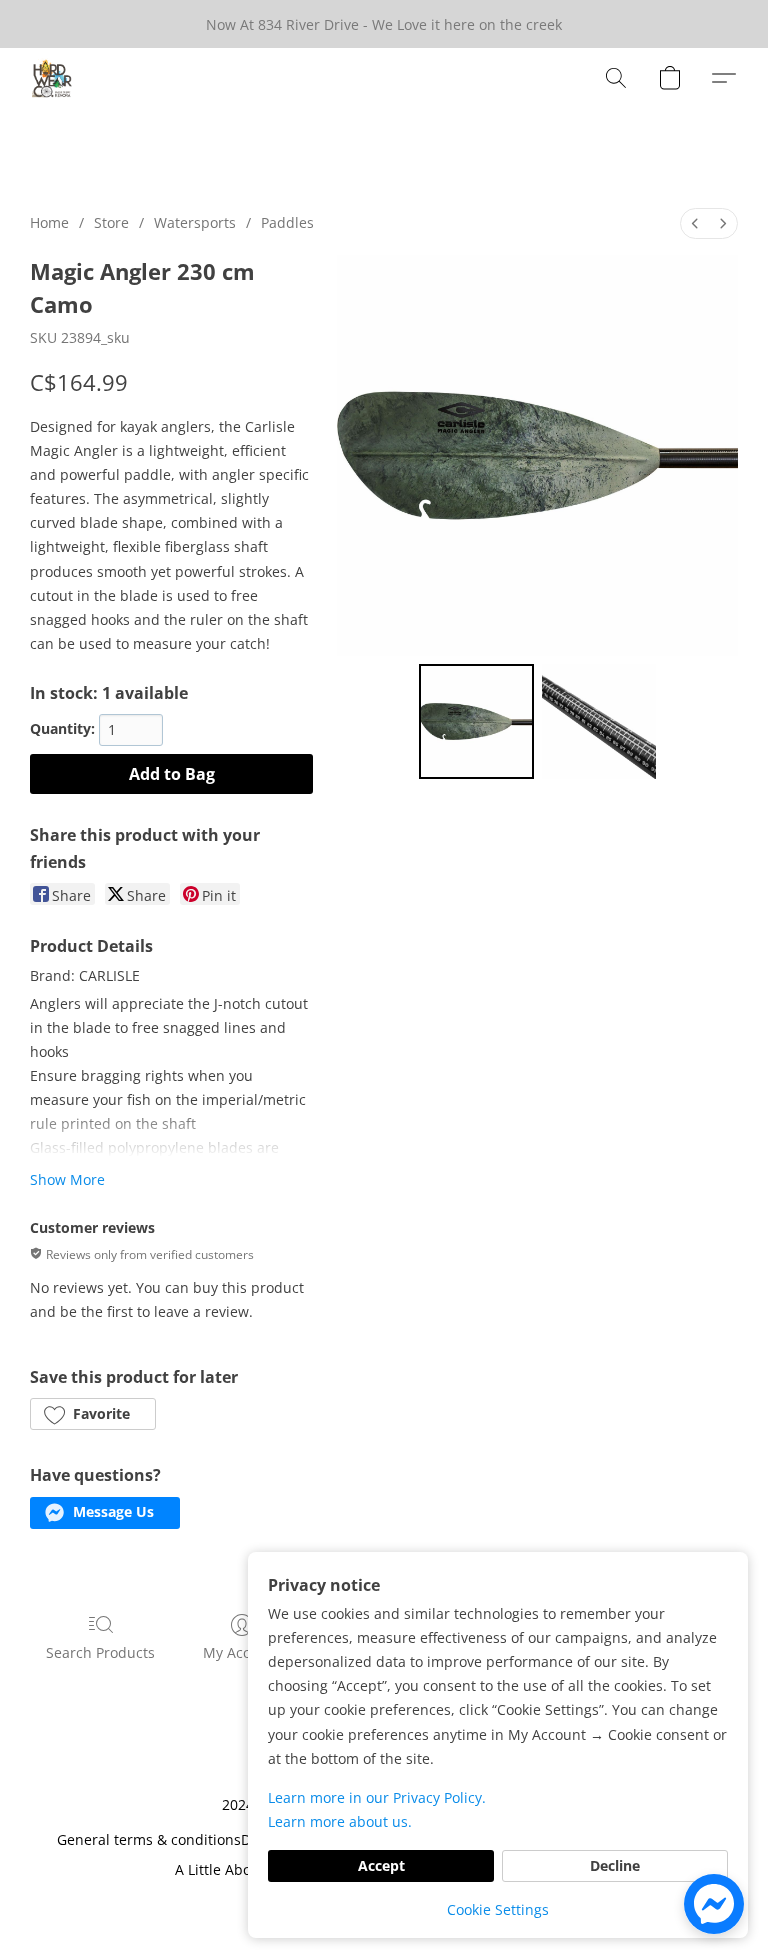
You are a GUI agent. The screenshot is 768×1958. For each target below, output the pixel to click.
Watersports (195, 222)
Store (111, 222)
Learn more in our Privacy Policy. (377, 1797)
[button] (52, 78)
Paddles (287, 222)
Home (49, 222)
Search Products (100, 1652)
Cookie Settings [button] (498, 1909)
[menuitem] (695, 223)
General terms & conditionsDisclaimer (184, 1839)
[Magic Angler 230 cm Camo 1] (599, 721)
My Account (242, 1652)
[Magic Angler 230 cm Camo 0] (476, 721)
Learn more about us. (340, 1821)
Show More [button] (67, 1179)
